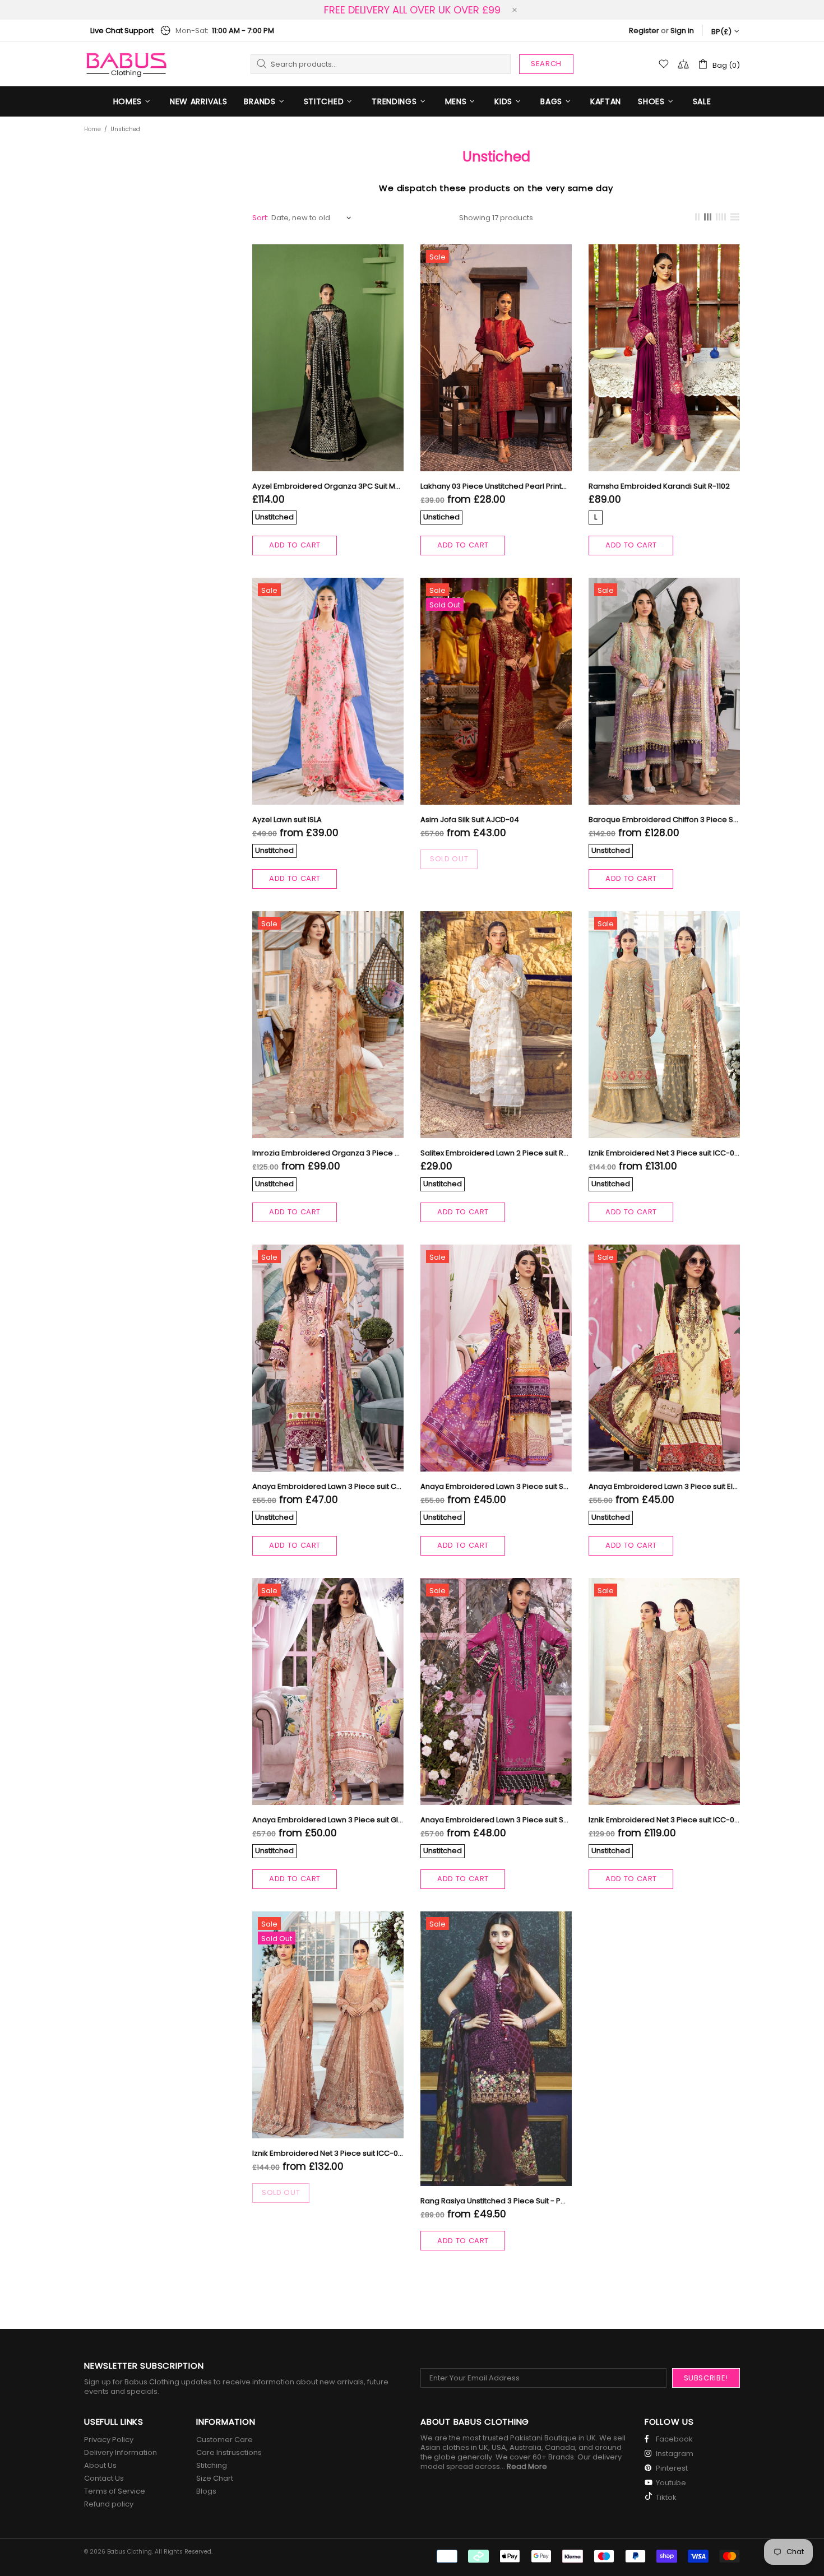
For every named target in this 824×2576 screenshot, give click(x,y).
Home (92, 129)
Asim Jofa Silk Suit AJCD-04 (470, 820)
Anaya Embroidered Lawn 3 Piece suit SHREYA (496, 1820)
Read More (527, 2466)
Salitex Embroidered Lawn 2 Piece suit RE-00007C (496, 1153)
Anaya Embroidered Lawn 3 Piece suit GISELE (328, 1820)
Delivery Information (121, 2452)
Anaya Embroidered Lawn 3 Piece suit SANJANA (496, 1486)
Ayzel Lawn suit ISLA (287, 820)
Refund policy (109, 2504)
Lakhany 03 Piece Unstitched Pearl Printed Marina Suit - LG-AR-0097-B (496, 486)
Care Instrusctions (229, 2452)
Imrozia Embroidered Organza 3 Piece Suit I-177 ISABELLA (328, 1153)
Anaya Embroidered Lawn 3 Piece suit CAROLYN (328, 1486)
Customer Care (224, 2440)
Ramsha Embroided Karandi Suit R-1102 (659, 486)
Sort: (260, 218)
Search (546, 64)
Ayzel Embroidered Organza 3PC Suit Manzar (328, 486)
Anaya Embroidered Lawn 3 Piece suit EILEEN (664, 1486)
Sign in (682, 31)
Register (644, 31)
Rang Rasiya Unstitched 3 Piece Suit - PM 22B (496, 2201)
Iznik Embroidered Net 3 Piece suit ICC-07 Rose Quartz (328, 2153)
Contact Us (104, 2478)
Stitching (212, 2465)
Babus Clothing (126, 64)
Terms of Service (115, 2491)
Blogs (206, 2491)
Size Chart (215, 2478)
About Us (100, 2465)
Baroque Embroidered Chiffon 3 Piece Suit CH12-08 (664, 820)
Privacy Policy (109, 2440)
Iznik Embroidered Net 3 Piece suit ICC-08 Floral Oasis (664, 1820)
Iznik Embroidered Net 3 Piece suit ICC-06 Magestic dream (664, 1153)
